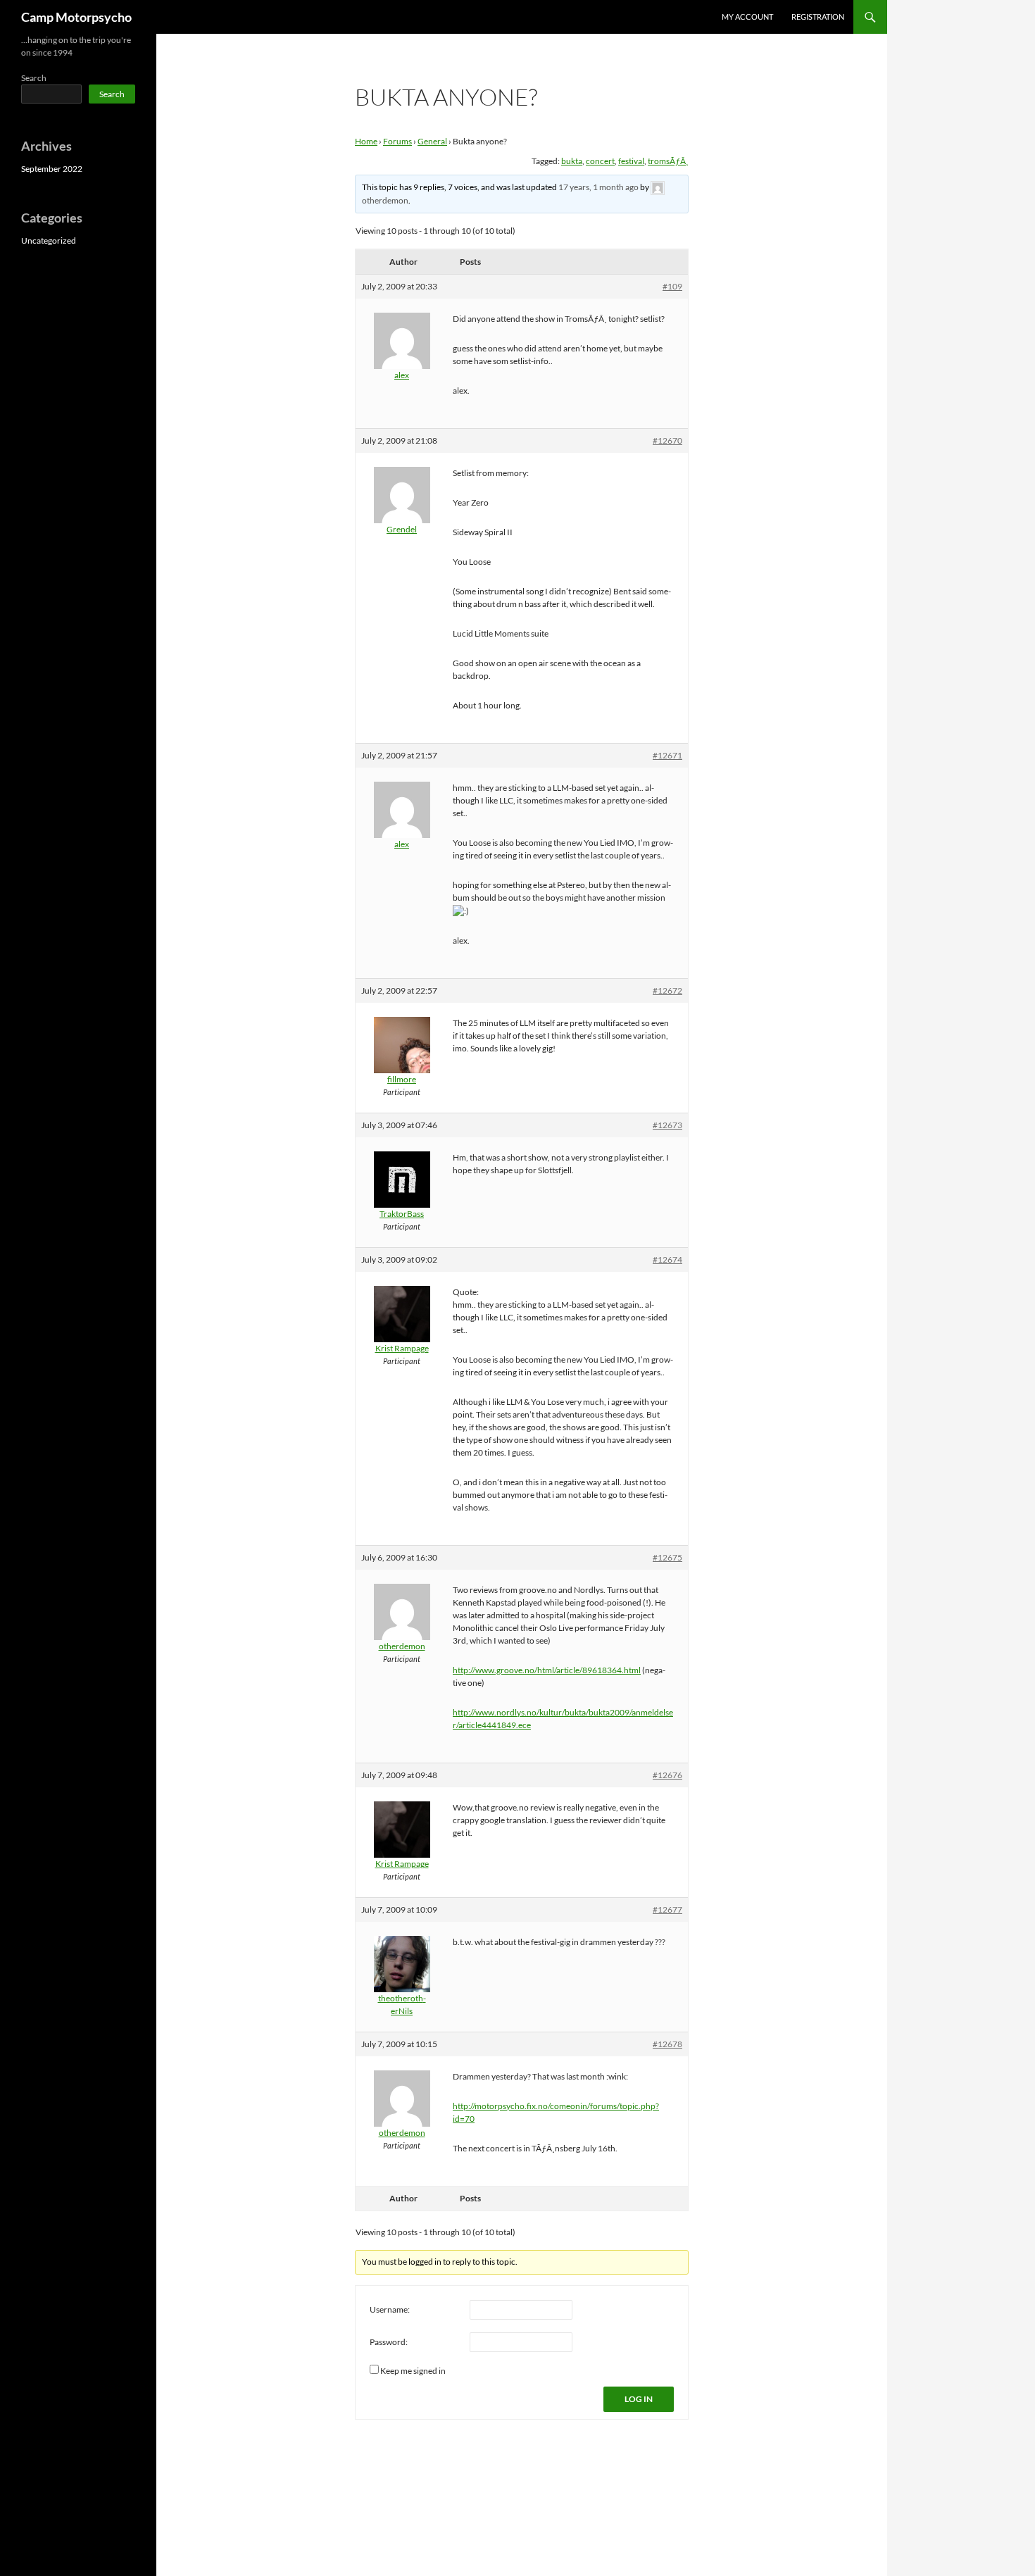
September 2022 (52, 169)
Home (366, 141)
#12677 (667, 1909)
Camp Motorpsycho (76, 17)
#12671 (667, 755)
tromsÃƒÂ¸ (668, 161)
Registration (818, 17)
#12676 (667, 1775)
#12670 (667, 440)
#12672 (667, 990)
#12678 (667, 2044)
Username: (390, 2309)
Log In (639, 2399)
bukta (572, 161)
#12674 (667, 1259)
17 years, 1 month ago (598, 187)
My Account (747, 17)
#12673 (667, 1125)
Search (34, 78)
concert (600, 161)
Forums (397, 141)
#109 (672, 286)
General (432, 141)
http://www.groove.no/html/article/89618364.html (547, 1670)
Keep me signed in (413, 2371)
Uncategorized (49, 240)
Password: (389, 2342)
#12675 (667, 1557)
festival (631, 161)
